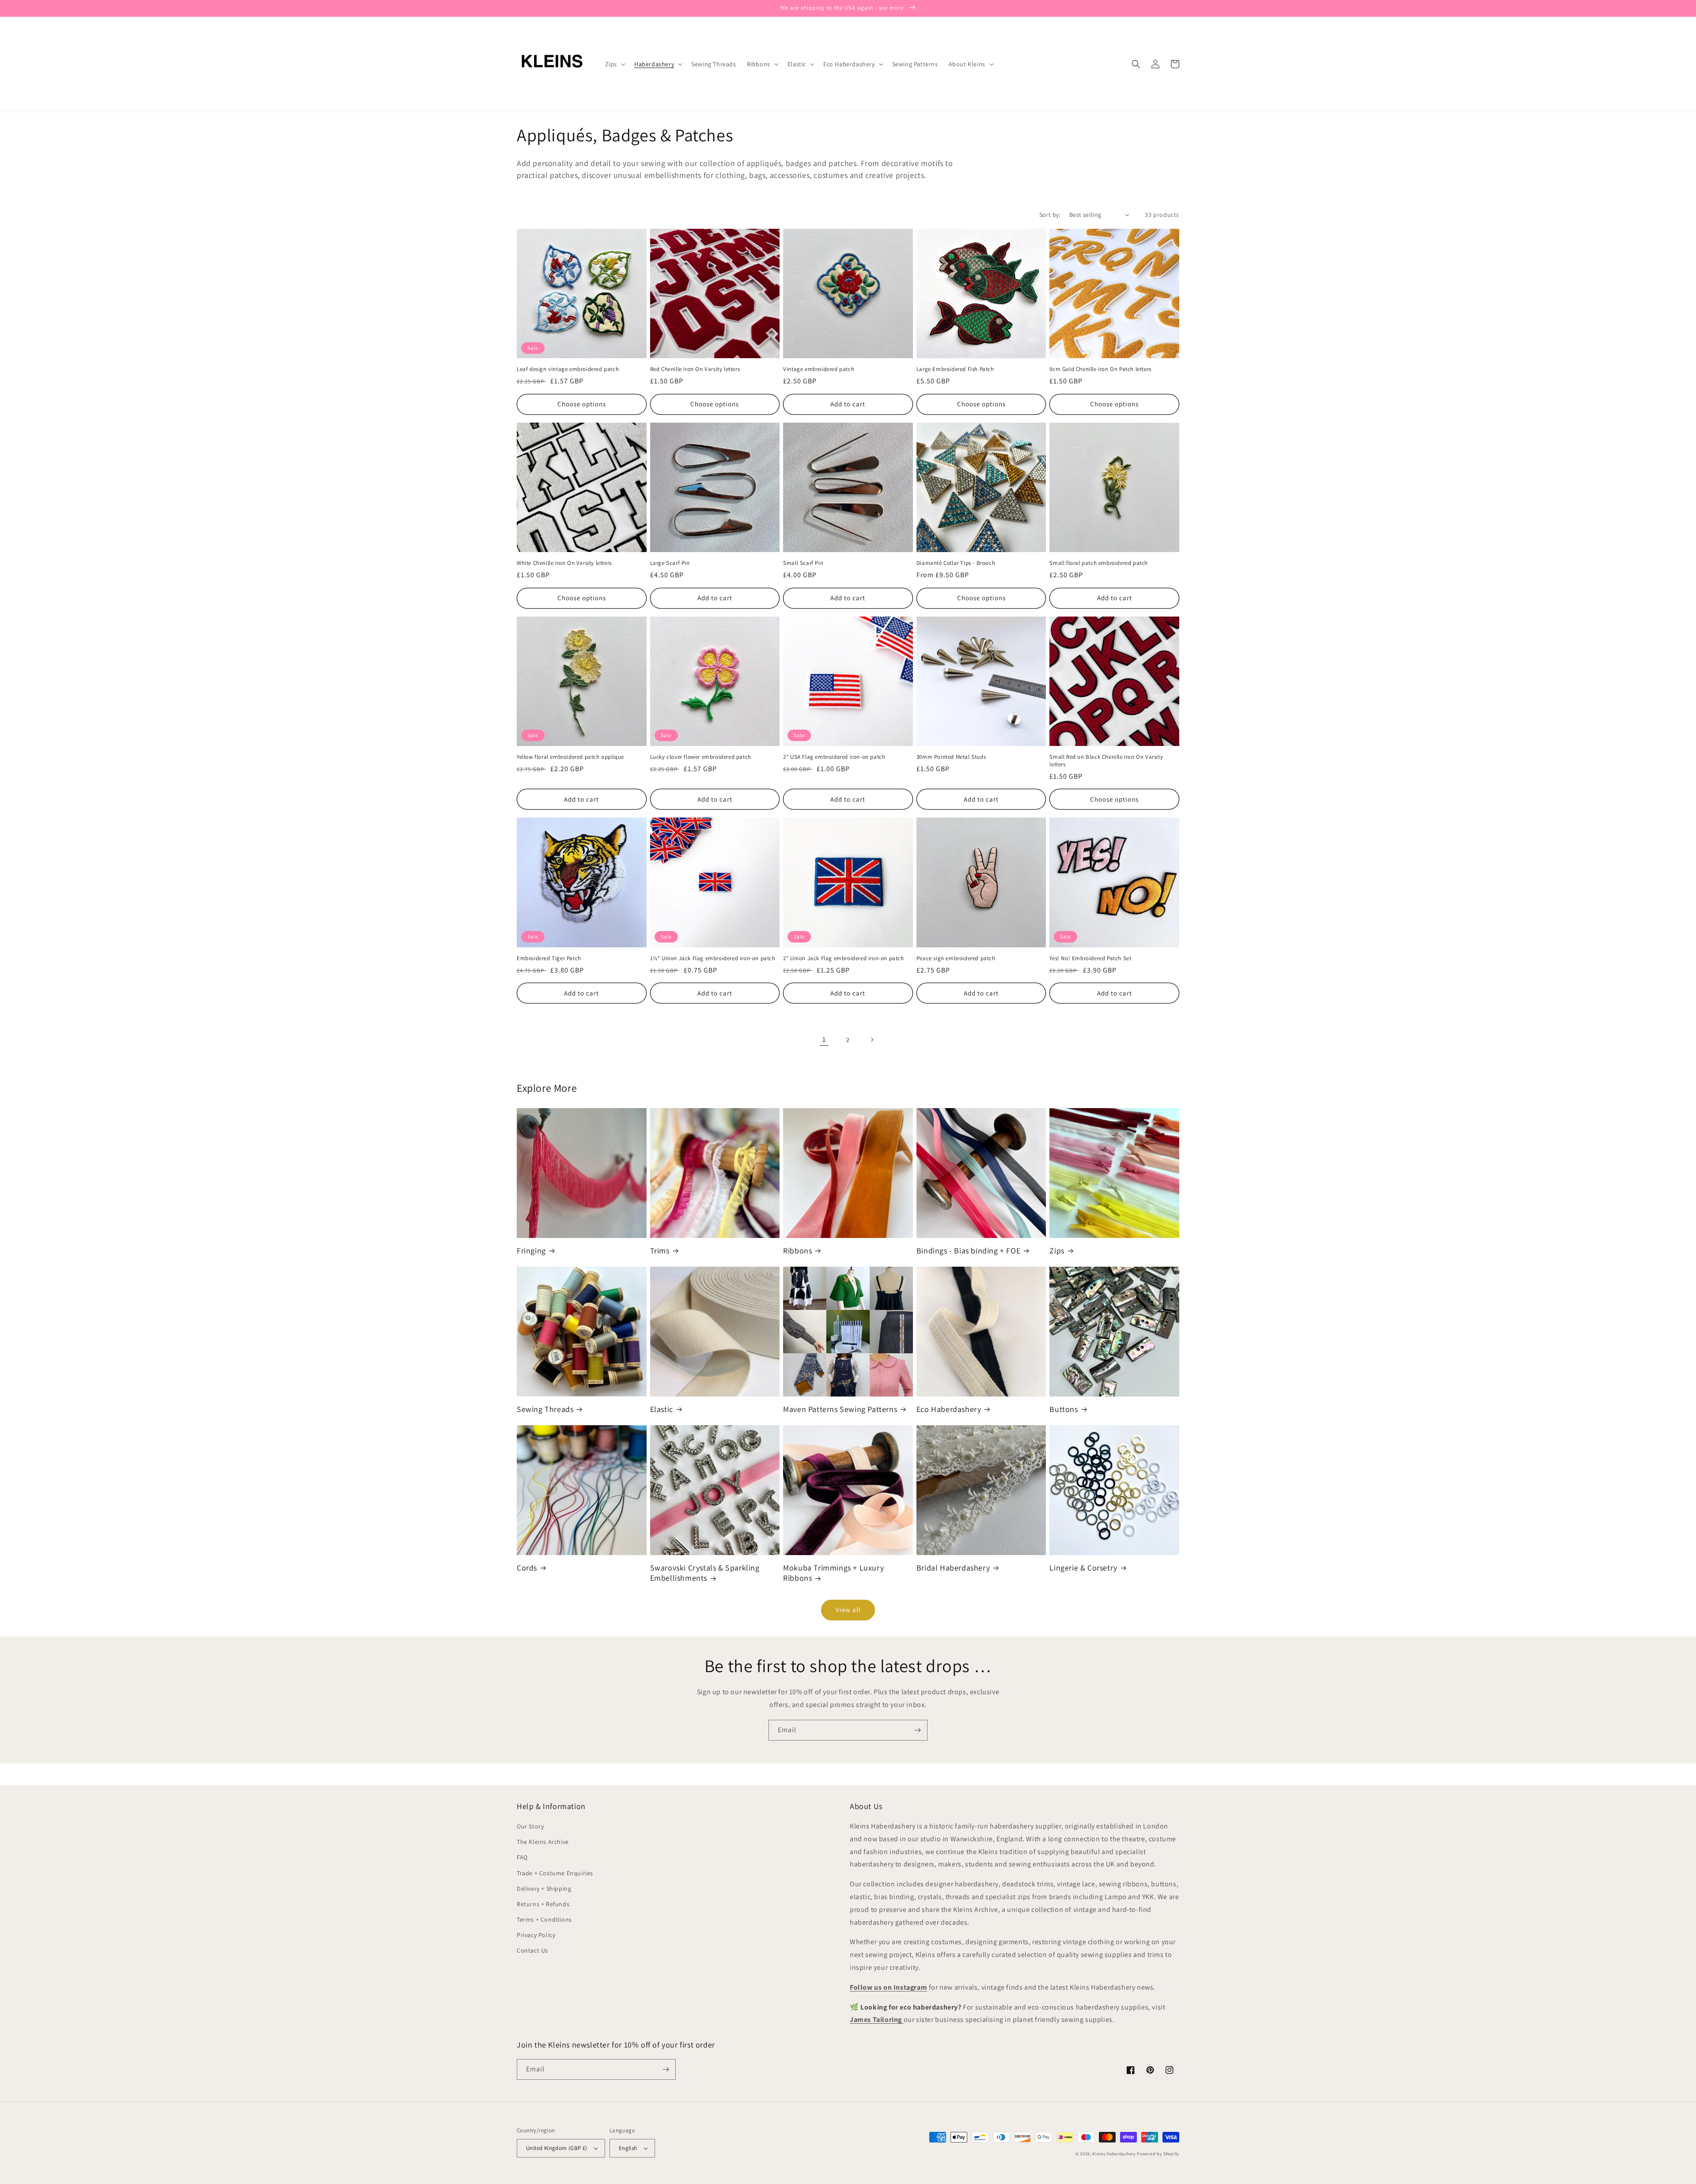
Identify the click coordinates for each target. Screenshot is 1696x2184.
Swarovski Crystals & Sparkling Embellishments (705, 1573)
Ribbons (797, 1251)
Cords (527, 1568)
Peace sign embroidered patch (956, 958)
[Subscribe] (917, 1730)
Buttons (1064, 1409)
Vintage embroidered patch (819, 369)
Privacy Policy (536, 1935)
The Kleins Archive (543, 1842)
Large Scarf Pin (670, 563)
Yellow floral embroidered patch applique (570, 757)
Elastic (662, 1409)
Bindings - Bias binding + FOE (968, 1251)
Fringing (531, 1251)
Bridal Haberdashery (953, 1568)
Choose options (582, 404)
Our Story (530, 1826)
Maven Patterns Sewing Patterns (840, 1409)
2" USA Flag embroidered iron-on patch (834, 757)
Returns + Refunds (543, 1904)
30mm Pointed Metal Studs (951, 757)
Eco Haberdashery (949, 1409)
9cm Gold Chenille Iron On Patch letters (1100, 369)
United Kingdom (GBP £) (557, 2148)
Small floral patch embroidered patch (1099, 563)
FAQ (522, 1857)
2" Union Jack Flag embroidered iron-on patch (843, 958)
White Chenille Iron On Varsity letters (564, 563)
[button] (614, 64)
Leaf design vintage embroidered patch (568, 369)
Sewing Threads (545, 1409)
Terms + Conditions (544, 1919)
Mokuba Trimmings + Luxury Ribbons (833, 1573)
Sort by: (1050, 215)
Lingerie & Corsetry (1083, 1568)
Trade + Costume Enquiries (555, 1873)
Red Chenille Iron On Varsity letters (695, 369)
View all (848, 1610)
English (628, 2148)
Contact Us (532, 1950)
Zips (1057, 1251)
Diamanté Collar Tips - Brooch (956, 563)
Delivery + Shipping (544, 1889)
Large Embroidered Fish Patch (955, 369)
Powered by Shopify (1158, 2154)
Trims (660, 1251)
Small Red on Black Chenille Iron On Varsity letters (1106, 761)
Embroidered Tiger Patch (549, 958)
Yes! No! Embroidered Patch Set (1090, 958)
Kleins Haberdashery (1114, 2154)
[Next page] (872, 1040)
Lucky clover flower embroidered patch (701, 757)
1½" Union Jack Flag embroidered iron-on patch (713, 958)
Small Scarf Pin (803, 563)
